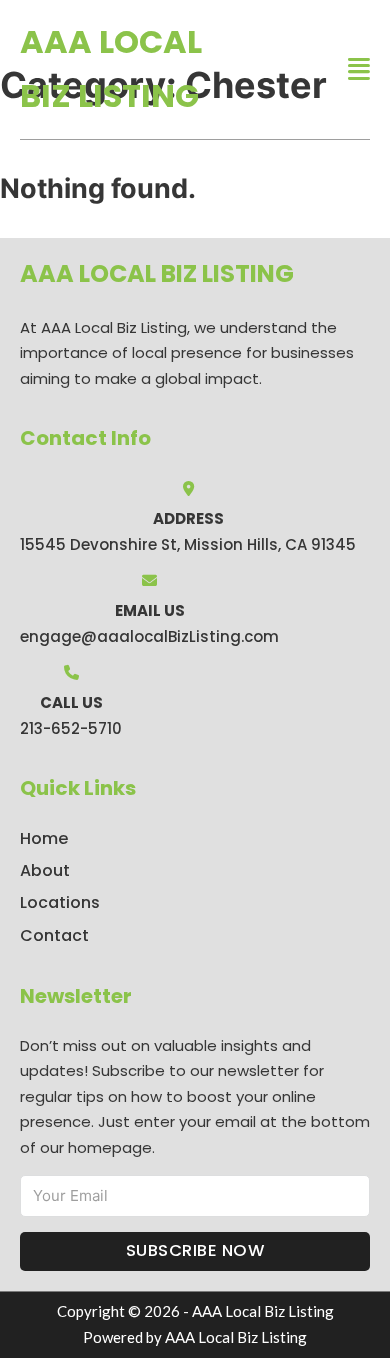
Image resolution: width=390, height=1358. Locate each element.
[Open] (359, 69)
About (45, 870)
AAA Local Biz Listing (111, 68)
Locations (60, 902)
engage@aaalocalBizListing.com (149, 636)
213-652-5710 (71, 728)
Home (44, 838)
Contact (54, 935)
